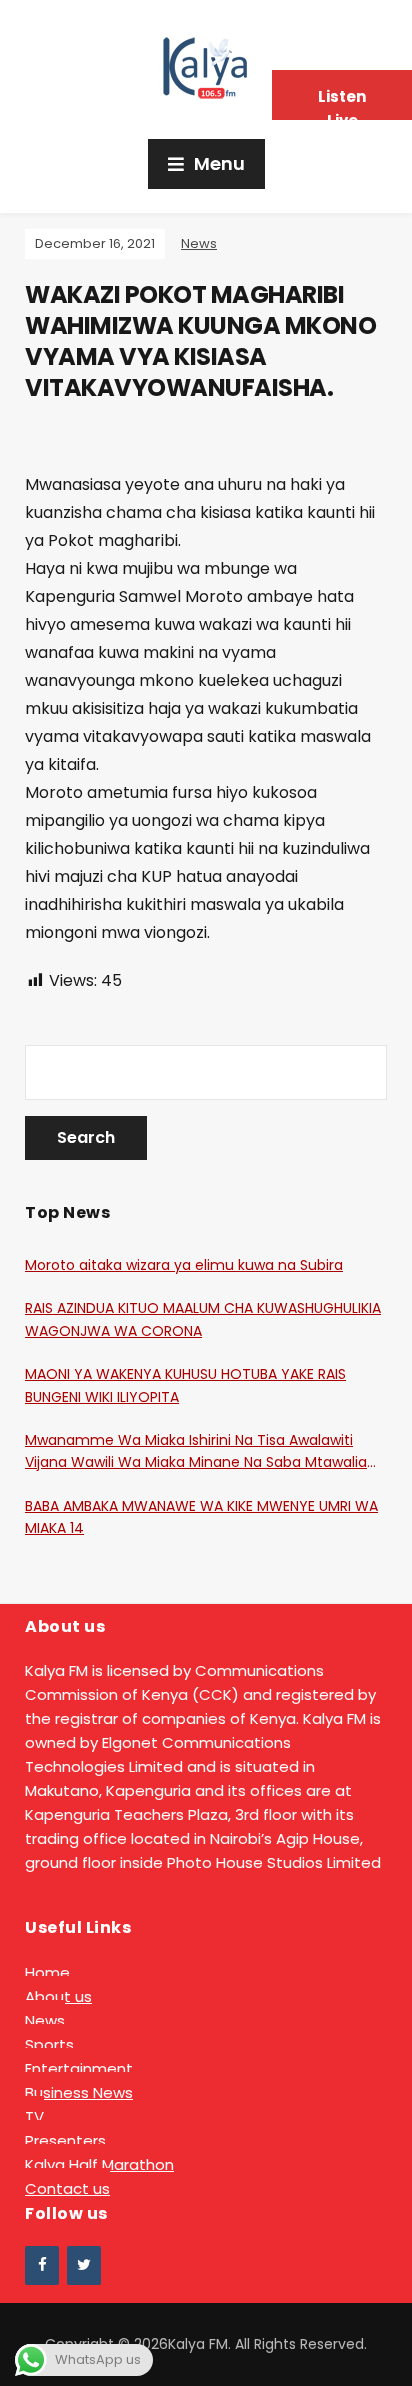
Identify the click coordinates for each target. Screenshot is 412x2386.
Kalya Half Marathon (99, 2164)
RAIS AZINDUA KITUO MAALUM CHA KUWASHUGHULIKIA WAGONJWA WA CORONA (203, 1319)
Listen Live (342, 103)
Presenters (65, 2140)
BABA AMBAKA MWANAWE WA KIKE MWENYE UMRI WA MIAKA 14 (201, 1517)
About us (58, 1996)
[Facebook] (42, 2265)
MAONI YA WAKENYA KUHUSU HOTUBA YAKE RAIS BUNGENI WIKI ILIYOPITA (185, 1385)
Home (47, 1972)
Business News (79, 2092)
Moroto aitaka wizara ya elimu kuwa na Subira (184, 1265)
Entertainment (79, 2068)
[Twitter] (84, 2265)
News (199, 243)
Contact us (67, 2188)
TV (34, 2116)
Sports (49, 2044)
